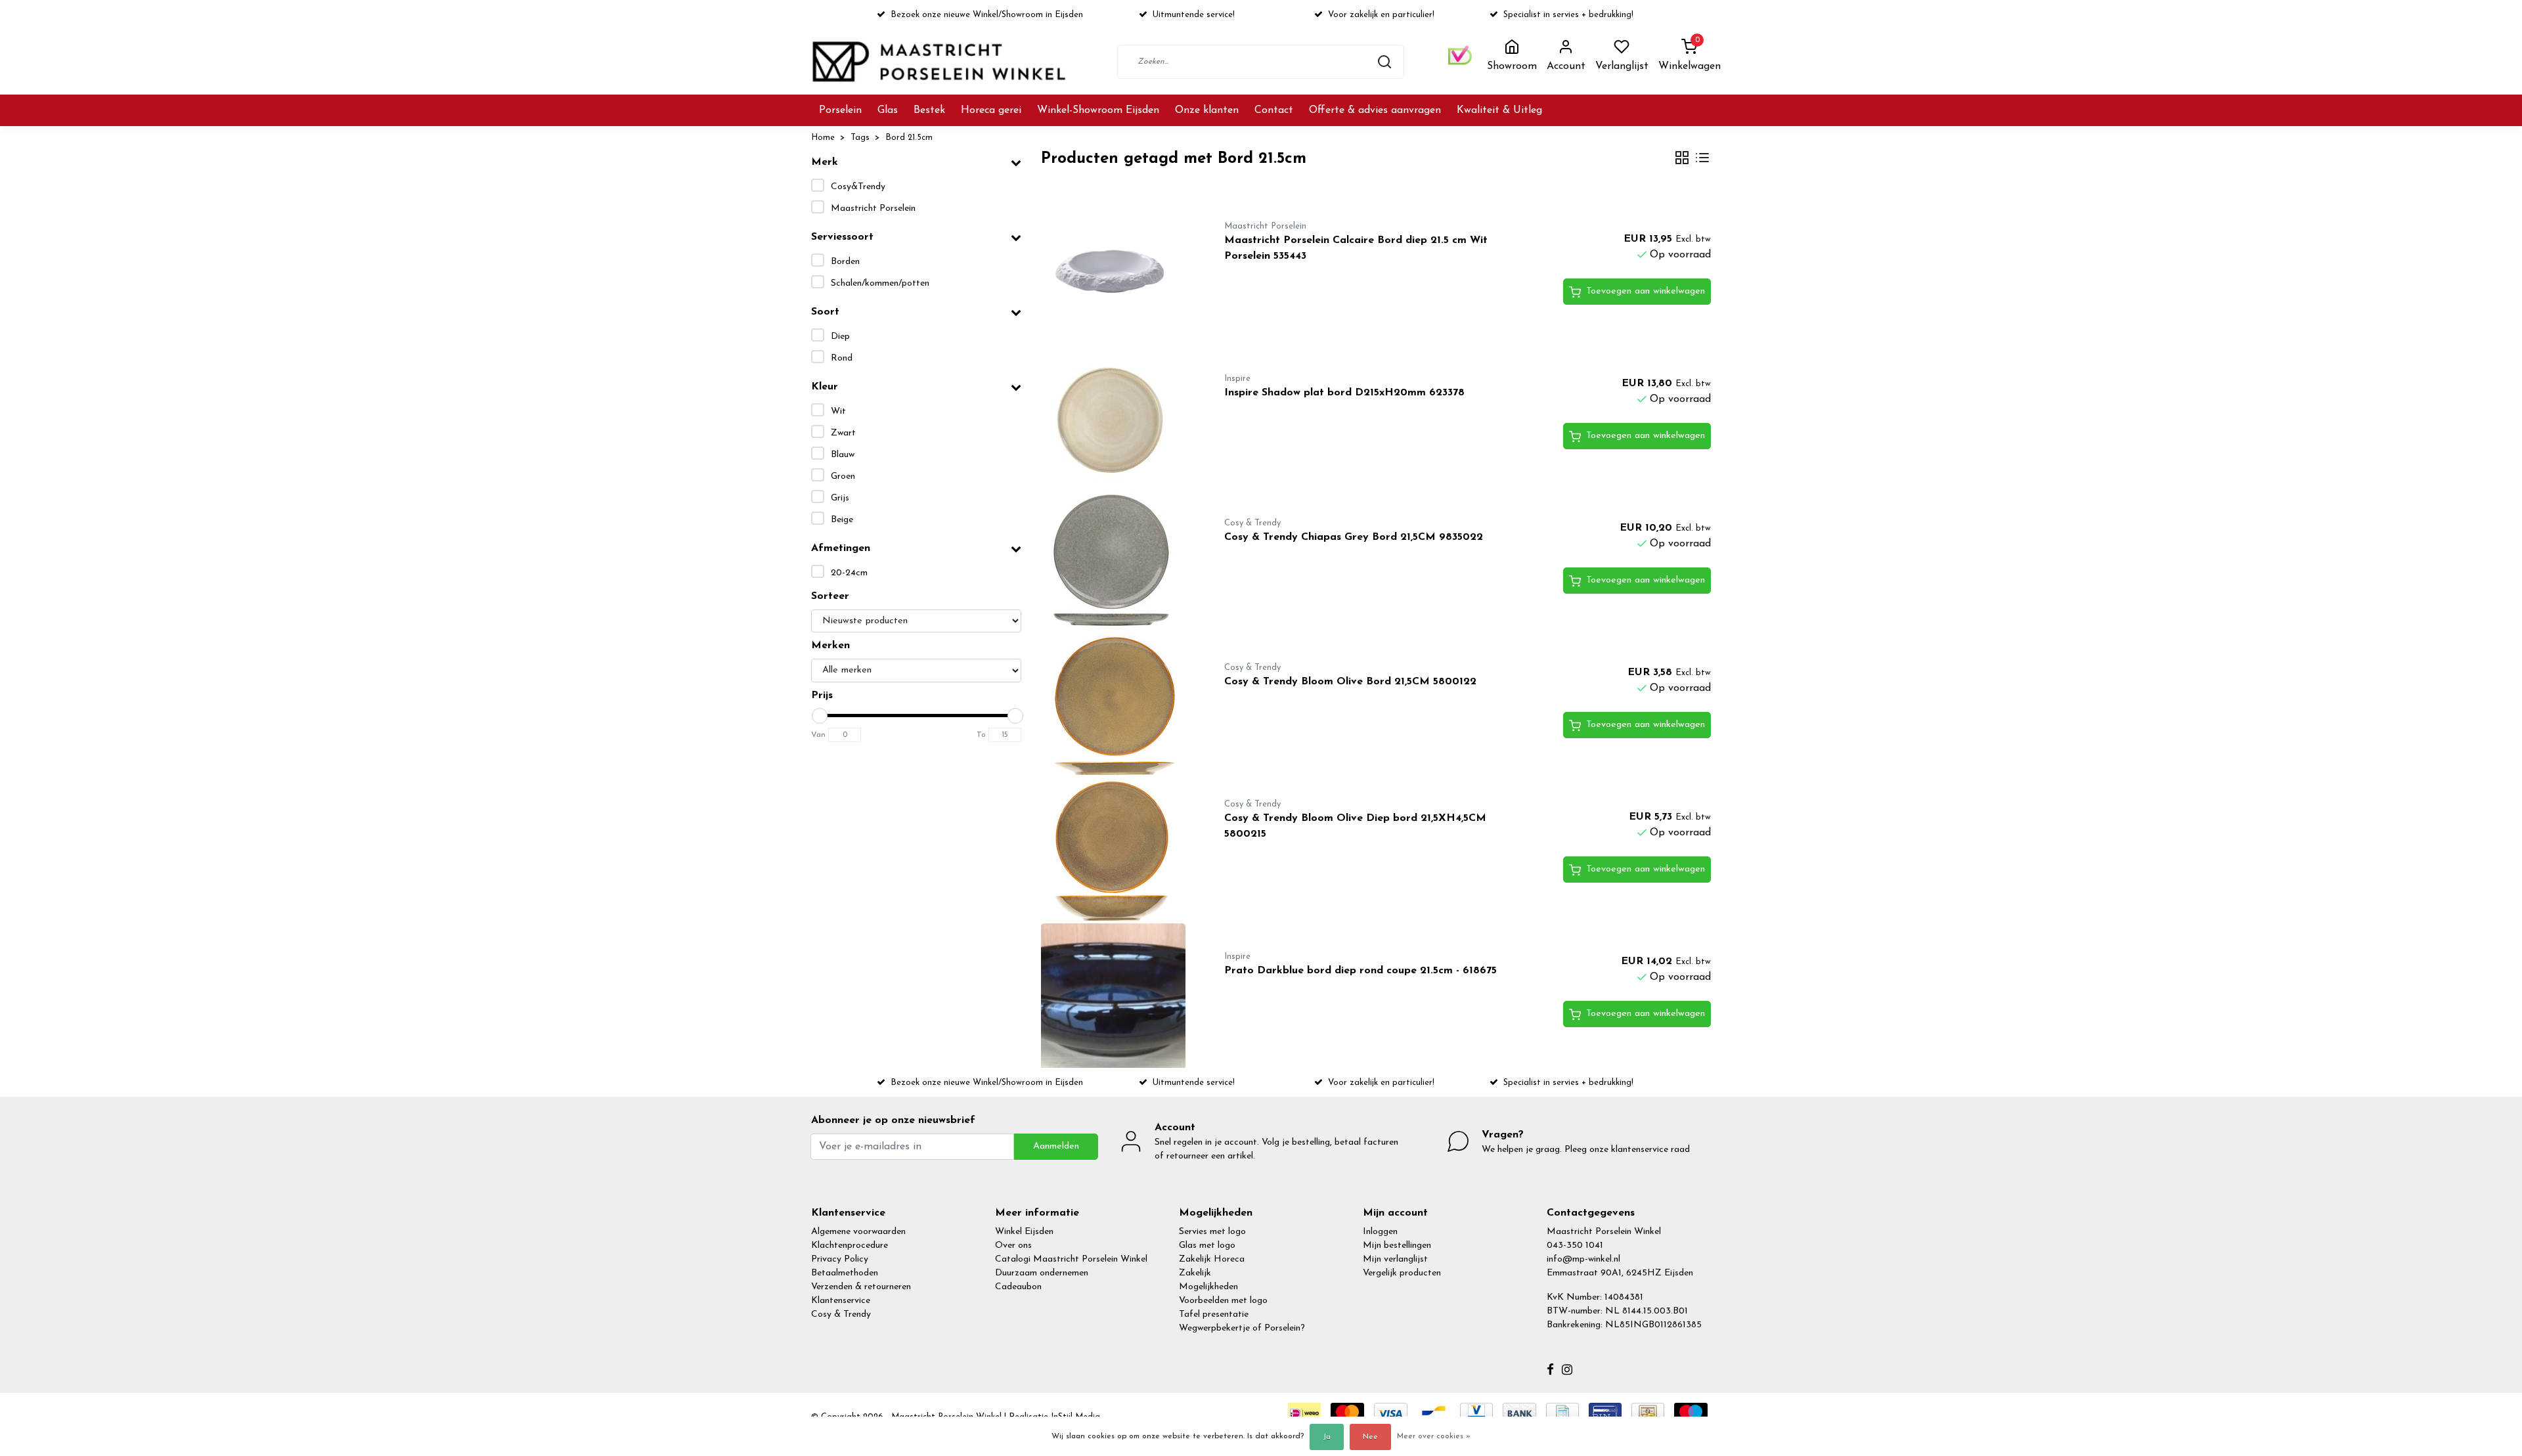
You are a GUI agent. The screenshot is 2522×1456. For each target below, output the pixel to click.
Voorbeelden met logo (1223, 1301)
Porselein (840, 110)
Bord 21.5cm (909, 138)
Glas (888, 110)
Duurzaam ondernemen (1042, 1273)
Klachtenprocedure (850, 1246)
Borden (845, 262)
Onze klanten (1207, 110)
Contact (1274, 110)
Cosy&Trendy (858, 187)
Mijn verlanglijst (1395, 1259)
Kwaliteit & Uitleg (1499, 110)
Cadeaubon (1018, 1287)
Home (823, 138)
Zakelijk (1195, 1273)
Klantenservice (841, 1301)
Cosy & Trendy (841, 1314)
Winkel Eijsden (1024, 1232)
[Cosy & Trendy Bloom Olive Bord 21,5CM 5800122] (1117, 707)
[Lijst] (1702, 159)
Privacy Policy (840, 1259)
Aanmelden (1056, 1146)
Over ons (1013, 1246)
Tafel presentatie (1214, 1314)
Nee (1370, 1437)
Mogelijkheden (1208, 1287)
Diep (840, 337)
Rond (842, 358)
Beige (842, 520)
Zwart (843, 433)
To (981, 735)
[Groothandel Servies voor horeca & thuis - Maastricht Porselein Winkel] (940, 61)
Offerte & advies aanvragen (1375, 110)
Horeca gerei (991, 110)
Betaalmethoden (845, 1273)
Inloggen (1380, 1232)
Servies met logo (1212, 1232)
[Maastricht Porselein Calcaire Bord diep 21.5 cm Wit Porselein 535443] (1117, 273)
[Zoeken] (1384, 62)
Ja (1327, 1437)
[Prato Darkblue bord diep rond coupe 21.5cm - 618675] (1117, 996)
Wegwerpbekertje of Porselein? (1242, 1328)
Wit (838, 411)
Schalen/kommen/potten (880, 283)
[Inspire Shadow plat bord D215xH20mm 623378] (1117, 418)
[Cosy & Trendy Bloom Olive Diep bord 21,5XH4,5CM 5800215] (1117, 851)
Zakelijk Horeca (1212, 1259)
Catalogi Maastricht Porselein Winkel (1071, 1259)
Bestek (929, 110)
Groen (843, 476)
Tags (860, 138)
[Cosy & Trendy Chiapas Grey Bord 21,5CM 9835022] (1117, 562)
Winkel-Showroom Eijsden (1098, 110)
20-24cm (849, 573)
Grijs (840, 498)
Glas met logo (1207, 1246)
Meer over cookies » (1434, 1436)
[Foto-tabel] (1682, 159)
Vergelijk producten (1402, 1273)
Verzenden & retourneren (861, 1287)
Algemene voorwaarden (858, 1232)
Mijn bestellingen (1397, 1246)
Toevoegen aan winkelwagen (1646, 291)
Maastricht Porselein (873, 209)
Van (818, 735)
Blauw (843, 455)
